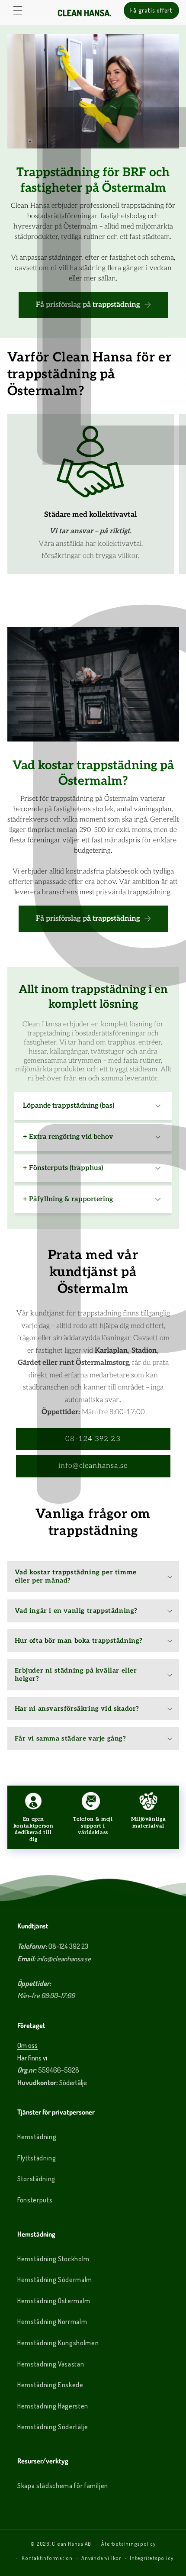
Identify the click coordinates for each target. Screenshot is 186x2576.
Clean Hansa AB (72, 2544)
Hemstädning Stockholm (53, 2259)
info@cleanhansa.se (93, 1466)
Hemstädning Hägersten (53, 2406)
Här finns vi (32, 2058)
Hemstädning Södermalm (55, 2279)
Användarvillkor (101, 2558)
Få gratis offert (151, 10)
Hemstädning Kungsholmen (58, 2343)
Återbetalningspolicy (128, 2544)
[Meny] (18, 10)
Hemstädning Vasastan (51, 2364)
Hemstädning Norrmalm (52, 2321)
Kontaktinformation (47, 2558)
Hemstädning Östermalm (54, 2301)
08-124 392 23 (93, 1439)
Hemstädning (37, 2137)
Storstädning (36, 2179)
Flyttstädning (37, 2158)
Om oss (27, 2045)
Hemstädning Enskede (50, 2385)
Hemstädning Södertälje (53, 2427)
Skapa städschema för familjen (63, 2486)
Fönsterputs (35, 2200)
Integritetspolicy (151, 2558)
